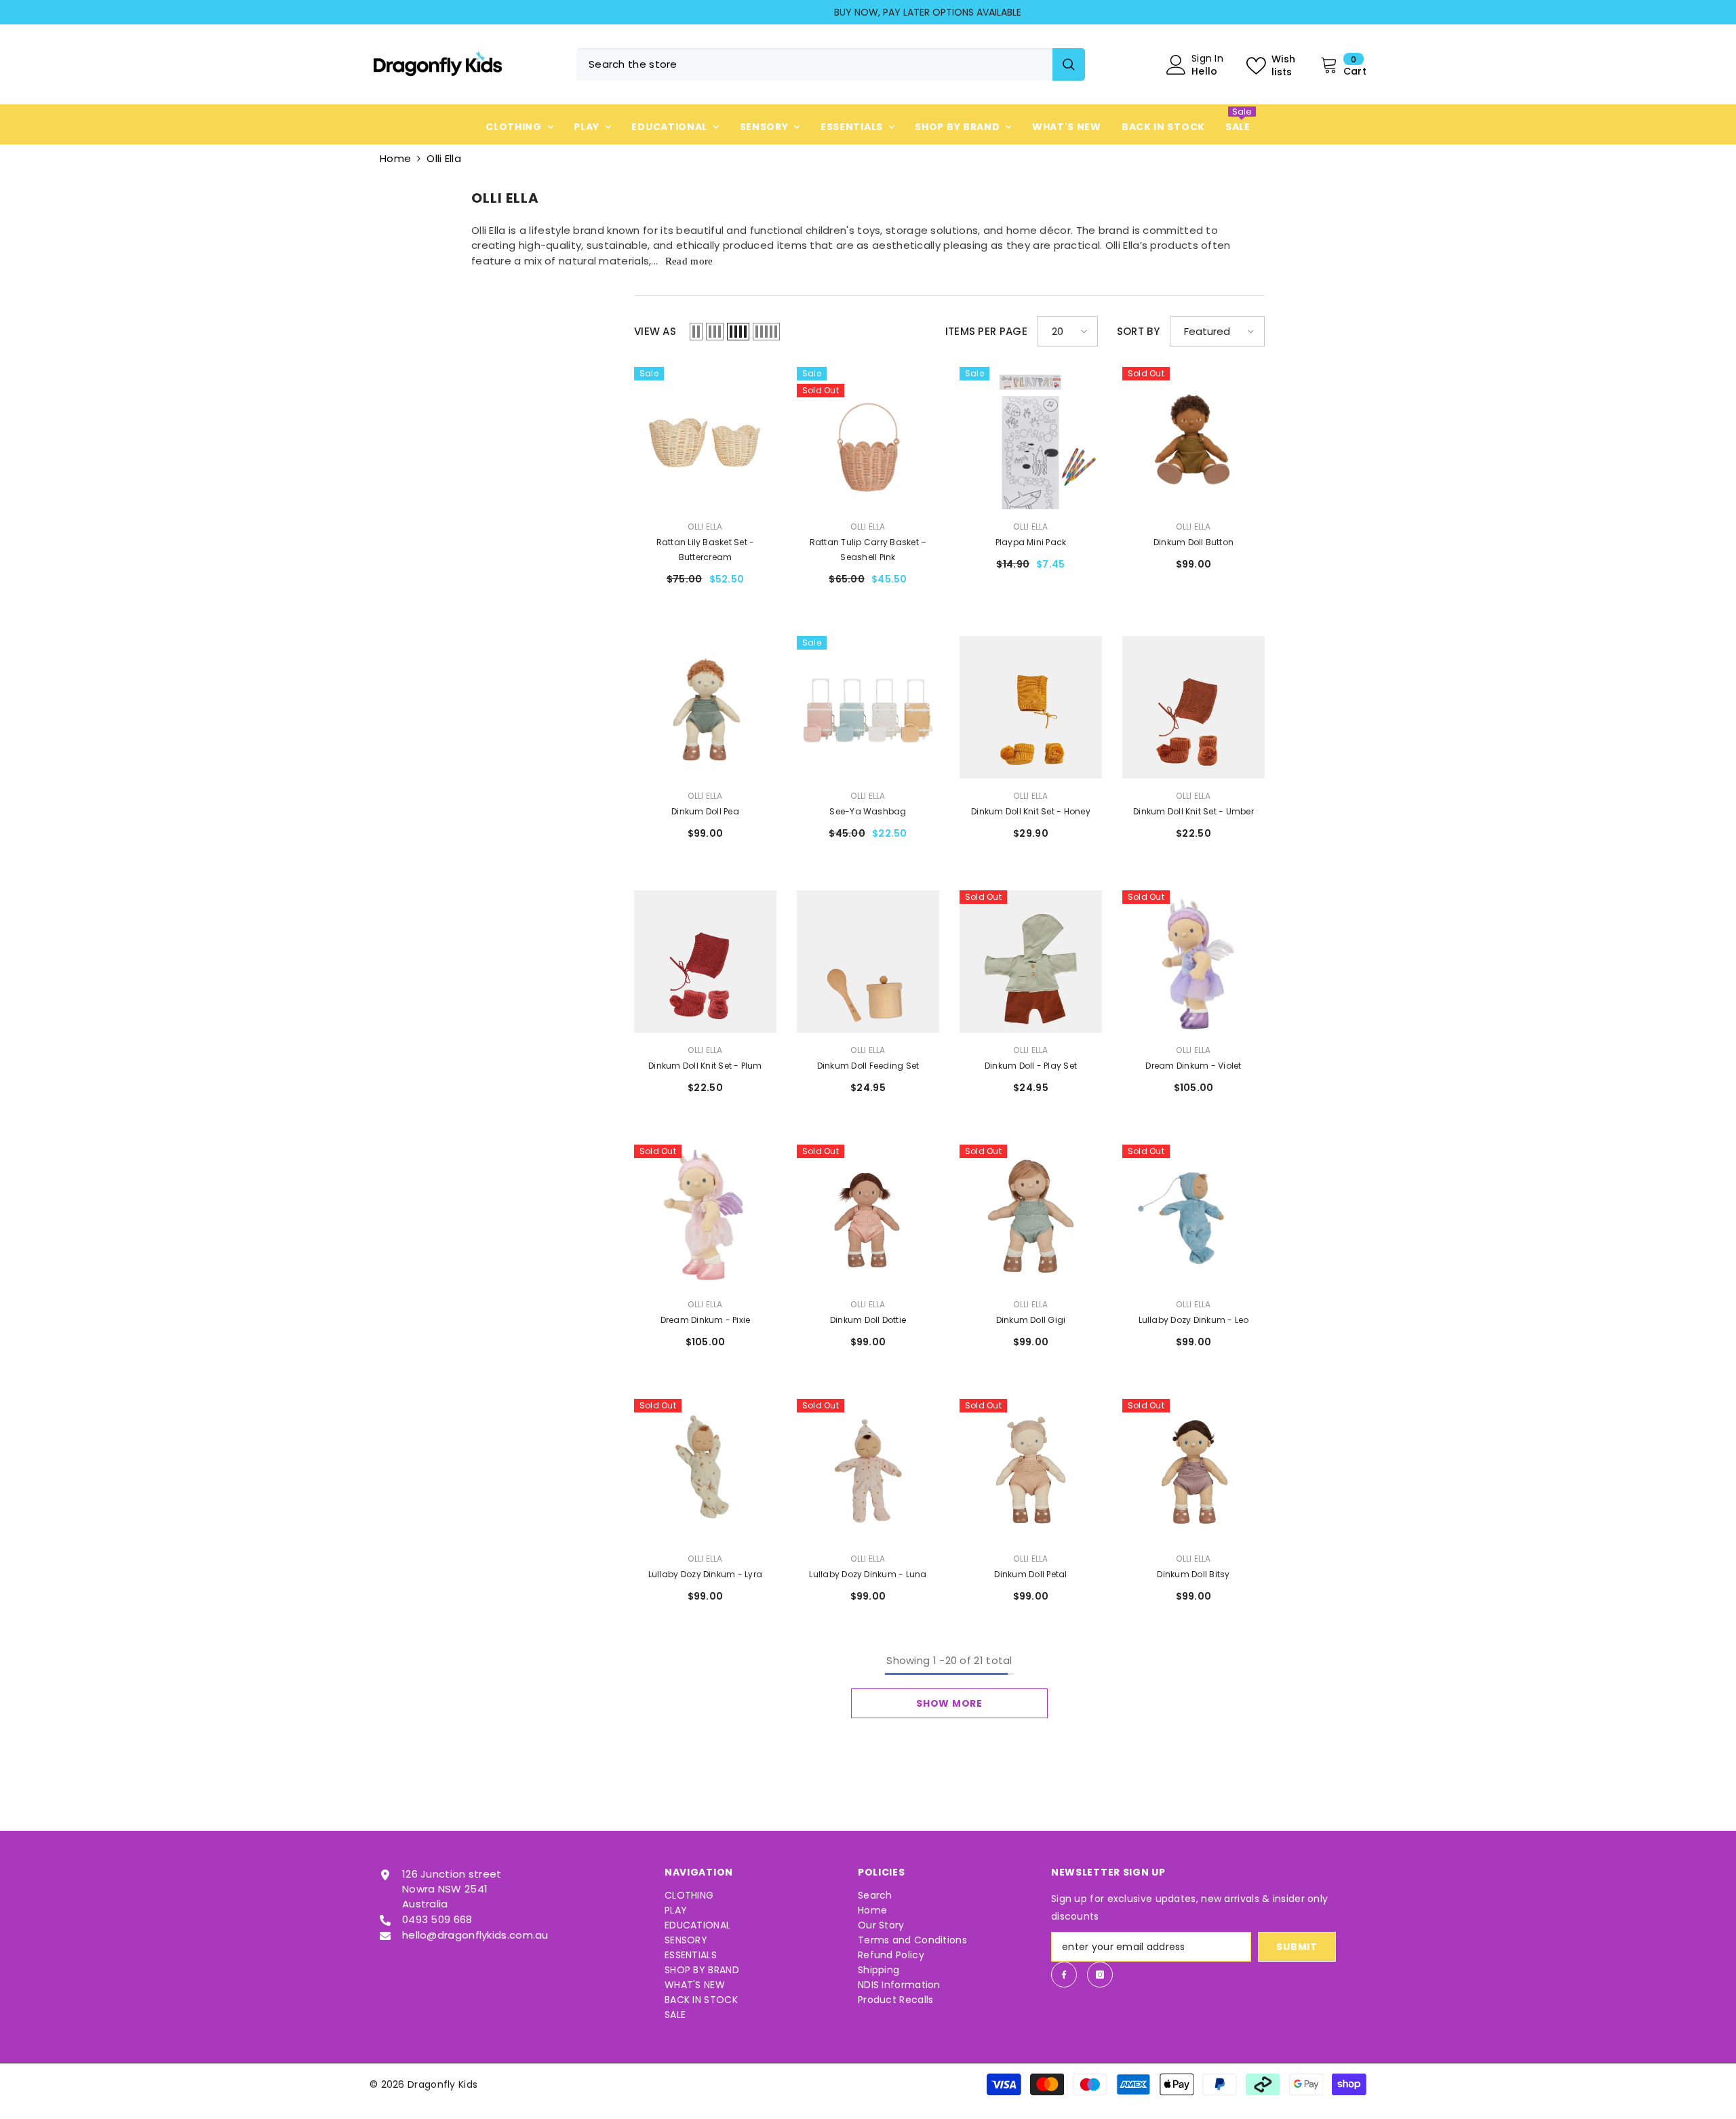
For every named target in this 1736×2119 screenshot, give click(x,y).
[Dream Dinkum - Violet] (1193, 962)
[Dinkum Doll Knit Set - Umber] (1193, 707)
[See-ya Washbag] (868, 707)
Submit (1297, 1947)
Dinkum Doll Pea (705, 811)
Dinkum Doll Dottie (868, 1320)
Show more (949, 1703)
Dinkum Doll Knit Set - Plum (705, 1066)
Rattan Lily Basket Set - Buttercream (706, 550)
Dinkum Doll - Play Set (1031, 1066)
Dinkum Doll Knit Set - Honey (1031, 811)
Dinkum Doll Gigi (1031, 1320)
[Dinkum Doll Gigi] (1031, 1216)
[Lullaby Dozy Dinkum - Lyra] (705, 1470)
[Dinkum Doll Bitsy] (1193, 1470)
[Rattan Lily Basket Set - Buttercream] (705, 438)
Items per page (986, 331)
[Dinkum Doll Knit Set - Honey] (1031, 707)
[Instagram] (1100, 1975)
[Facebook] (1064, 1975)
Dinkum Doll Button (1193, 542)
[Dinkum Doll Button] (1193, 438)
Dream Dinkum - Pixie (706, 1320)
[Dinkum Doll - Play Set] (1031, 962)
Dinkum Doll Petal (1030, 1574)
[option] (868, 12)
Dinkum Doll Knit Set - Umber (1193, 811)
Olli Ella (444, 158)
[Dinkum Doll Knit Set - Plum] (705, 962)
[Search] (831, 64)
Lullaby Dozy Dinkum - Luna (868, 1574)
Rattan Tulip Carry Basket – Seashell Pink (868, 550)
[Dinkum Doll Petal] (1031, 1470)
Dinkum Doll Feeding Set (868, 1066)
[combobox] (814, 64)
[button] (696, 332)
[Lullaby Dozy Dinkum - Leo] (1193, 1216)
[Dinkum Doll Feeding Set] (868, 962)
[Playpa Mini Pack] (1031, 438)
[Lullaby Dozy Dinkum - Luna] (868, 1470)
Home (395, 158)
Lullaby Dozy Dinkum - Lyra (705, 1574)
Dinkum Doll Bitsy (1193, 1574)
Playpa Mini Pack (1031, 542)
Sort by (1138, 331)
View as (655, 331)
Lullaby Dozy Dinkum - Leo (1194, 1320)
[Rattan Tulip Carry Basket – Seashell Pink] (868, 438)
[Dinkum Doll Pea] (705, 707)
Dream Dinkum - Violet (1193, 1066)
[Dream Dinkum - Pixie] (705, 1216)
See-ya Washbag (868, 811)
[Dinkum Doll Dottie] (868, 1216)
